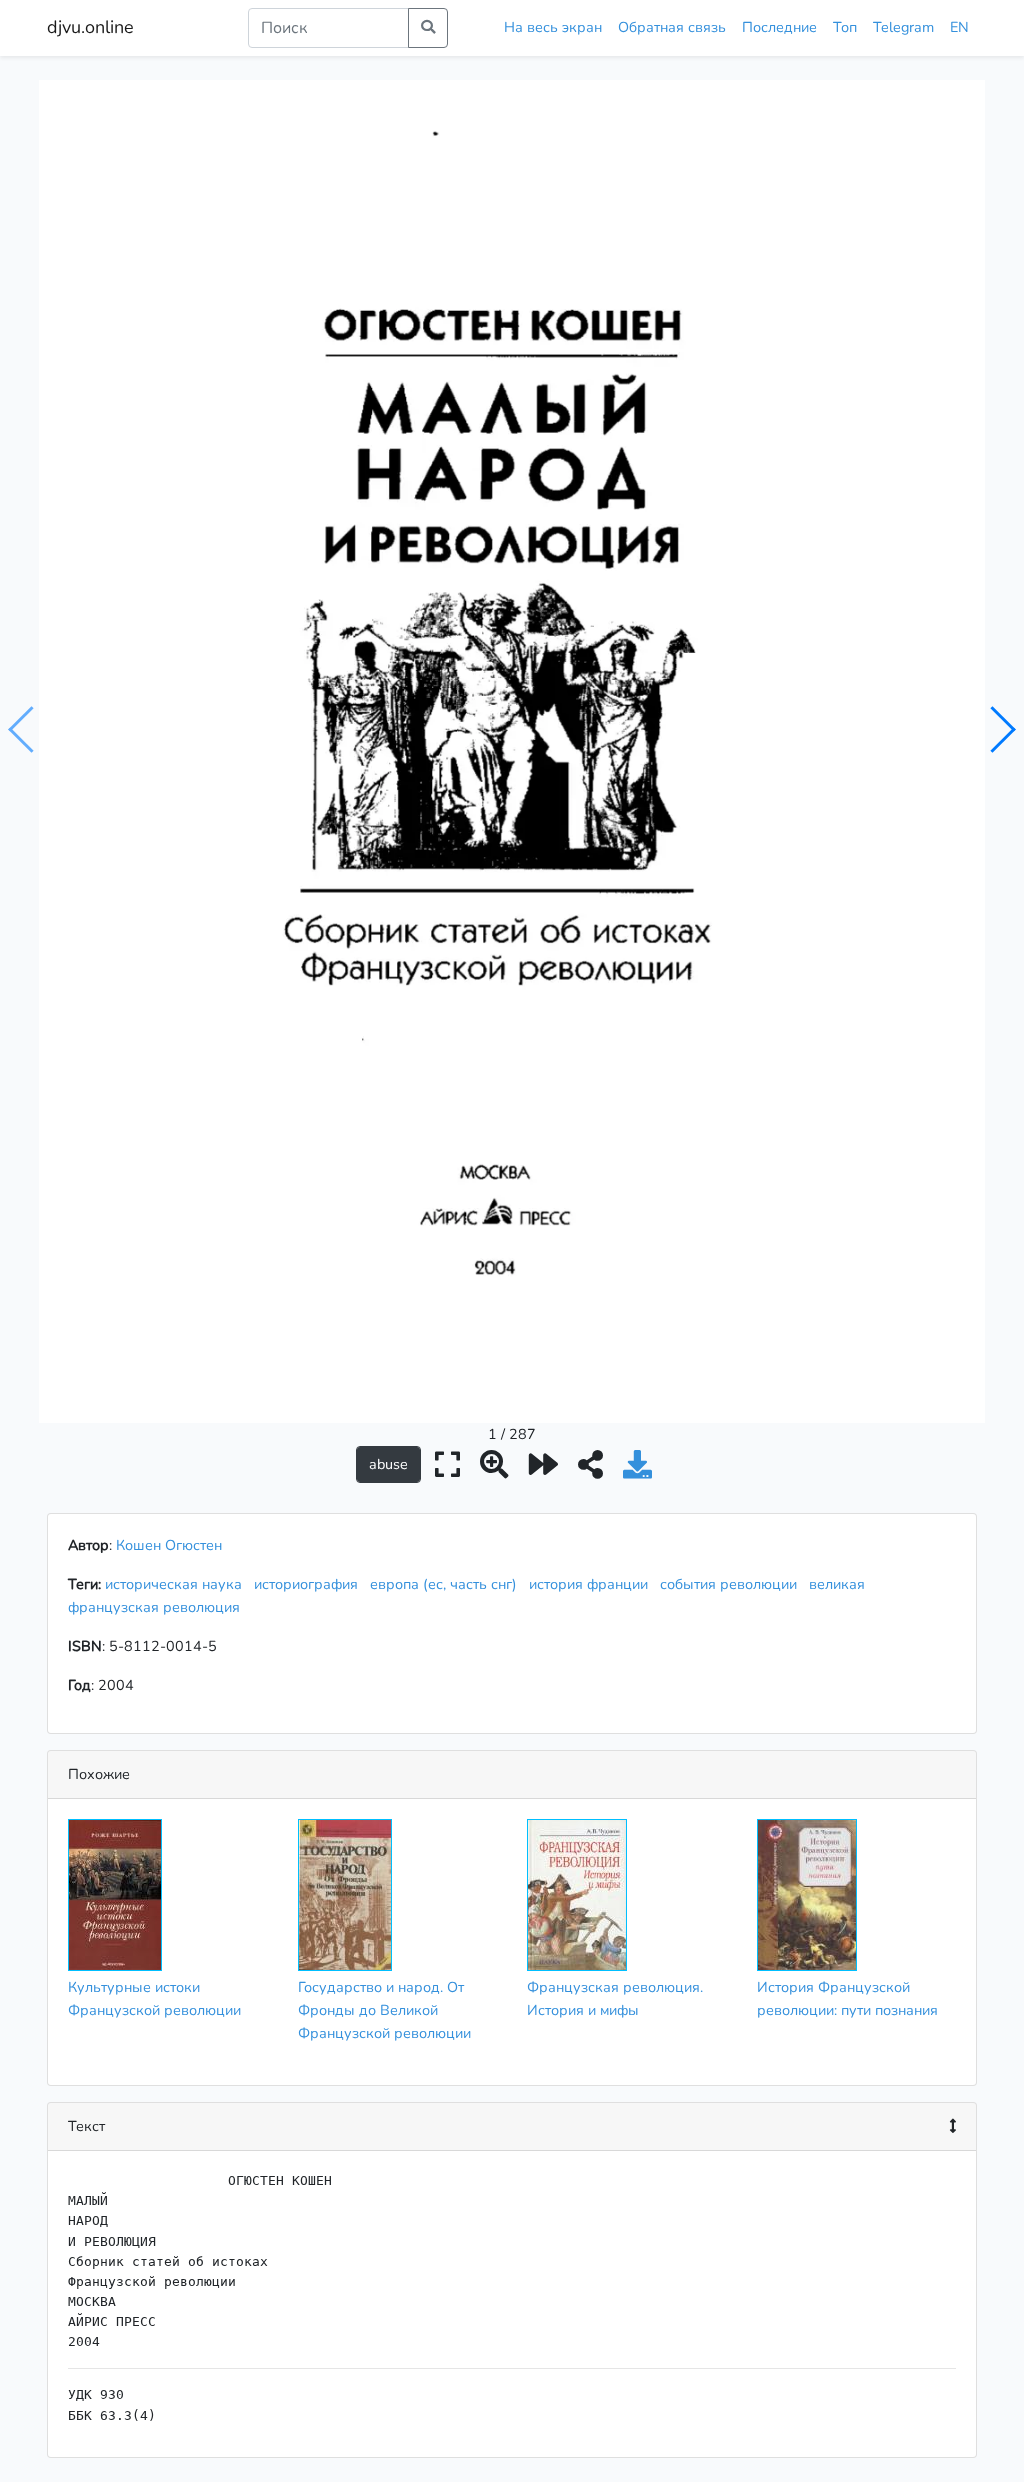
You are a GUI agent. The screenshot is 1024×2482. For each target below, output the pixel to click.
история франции (592, 1584)
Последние (779, 27)
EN (959, 27)
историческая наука (177, 1584)
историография (310, 1584)
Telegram (903, 27)
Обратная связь (672, 27)
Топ (845, 27)
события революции (732, 1584)
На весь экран (553, 27)
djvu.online (90, 27)
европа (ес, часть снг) (447, 1584)
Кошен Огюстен (169, 1545)
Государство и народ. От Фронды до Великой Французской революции (384, 2010)
